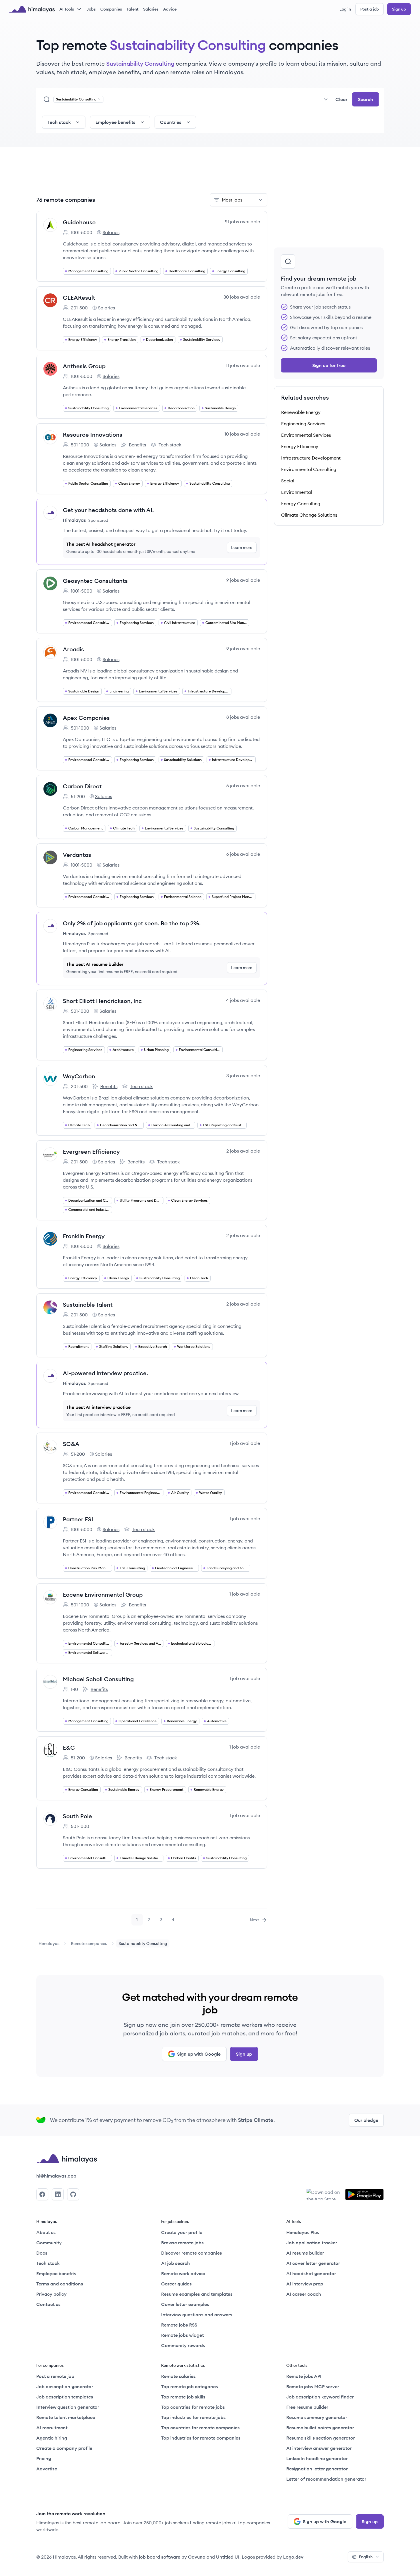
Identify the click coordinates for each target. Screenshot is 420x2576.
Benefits (133, 445)
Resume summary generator (317, 2417)
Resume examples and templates (197, 2294)
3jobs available (243, 1075)
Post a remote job (55, 2376)
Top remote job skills (183, 2397)
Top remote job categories (190, 2386)
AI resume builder (305, 2253)
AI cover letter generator (313, 2263)
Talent (133, 9)
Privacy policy (51, 2294)
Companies (111, 9)
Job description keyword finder (320, 2397)
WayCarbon (79, 1076)
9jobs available (243, 580)
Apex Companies (86, 718)
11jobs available (243, 365)
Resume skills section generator (321, 2438)
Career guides (176, 2284)
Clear (341, 99)
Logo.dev (293, 2557)
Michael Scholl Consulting (98, 1679)
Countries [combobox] (171, 122)
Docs (42, 2253)
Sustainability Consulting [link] (143, 1943)
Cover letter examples (185, 2304)
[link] (49, 1943)
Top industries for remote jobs (193, 2417)
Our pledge (366, 2120)
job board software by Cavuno (172, 2557)
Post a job (370, 9)
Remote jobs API (304, 2376)
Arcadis (73, 649)
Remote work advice (183, 2273)
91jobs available (242, 221)
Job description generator (65, 2386)
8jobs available (243, 717)
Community (49, 2243)
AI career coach (304, 2294)
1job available (245, 1443)
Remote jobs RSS (179, 2325)
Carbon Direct (82, 786)
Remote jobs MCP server (313, 2386)
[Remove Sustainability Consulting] (99, 99)
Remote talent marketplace (66, 2417)
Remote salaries (178, 2376)
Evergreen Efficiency (91, 1152)
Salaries (151, 9)
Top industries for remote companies (201, 2438)
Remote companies (89, 1943)
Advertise (47, 2469)
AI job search (176, 2263)
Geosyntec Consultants (95, 581)
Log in (345, 9)
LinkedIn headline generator (317, 2458)
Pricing (44, 2458)
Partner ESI (78, 1519)
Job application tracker (312, 2243)
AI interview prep (305, 2284)
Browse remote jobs (182, 2243)
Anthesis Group (84, 366)
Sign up (399, 9)
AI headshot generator (311, 2273)
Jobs (91, 9)
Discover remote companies (192, 2253)
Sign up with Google (199, 2054)
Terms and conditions (60, 2284)
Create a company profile (64, 2448)
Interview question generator (68, 2407)
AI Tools (67, 9)
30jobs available (242, 297)
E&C (69, 1748)
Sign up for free (329, 365)
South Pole (77, 1816)
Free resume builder (307, 2407)
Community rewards (183, 2345)
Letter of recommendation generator (326, 2479)
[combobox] (218, 99)
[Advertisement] (152, 174)
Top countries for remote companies (200, 2428)
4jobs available (243, 1000)
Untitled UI (228, 2557)
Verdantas (77, 855)
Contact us (48, 2304)
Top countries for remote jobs (193, 2407)
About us (46, 2232)
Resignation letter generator (317, 2469)
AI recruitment (52, 2428)
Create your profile (182, 2232)
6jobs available (243, 786)
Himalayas (49, 1943)
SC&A (71, 1444)
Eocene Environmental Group (103, 1595)
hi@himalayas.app (56, 2176)
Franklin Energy (84, 1236)
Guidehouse (79, 222)
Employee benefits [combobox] (115, 122)
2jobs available (243, 1151)
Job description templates (65, 2397)
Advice (170, 9)
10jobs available (242, 434)
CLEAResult (79, 298)
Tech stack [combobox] (59, 122)
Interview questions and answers (197, 2315)
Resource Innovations (93, 435)
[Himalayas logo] (32, 9)
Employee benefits (56, 2273)
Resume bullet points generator (320, 2428)
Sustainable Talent (88, 1305)
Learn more (242, 547)
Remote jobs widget (182, 2335)
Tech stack (166, 445)
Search (366, 99)
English (366, 2557)
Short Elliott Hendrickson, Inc (102, 1001)
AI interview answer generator (319, 2448)
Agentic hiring (52, 2438)
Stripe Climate (256, 2120)
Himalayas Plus (303, 2232)
